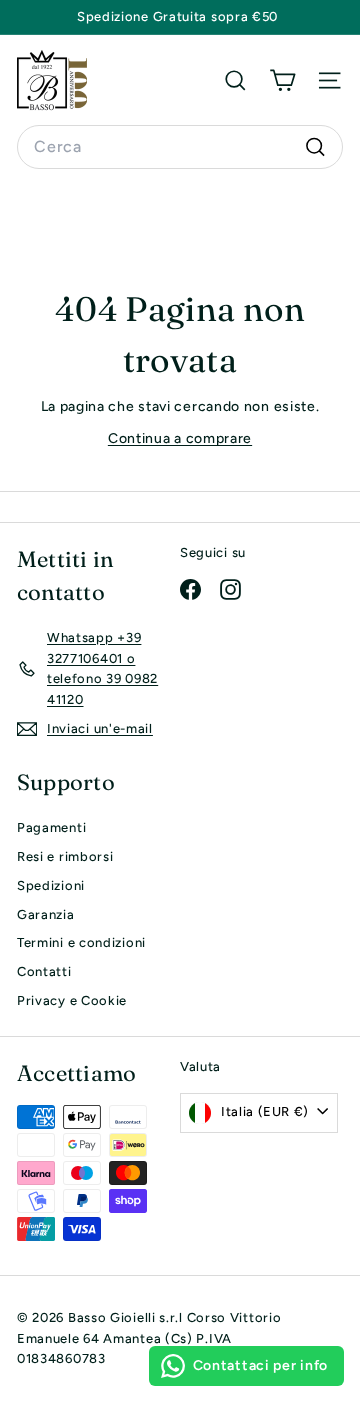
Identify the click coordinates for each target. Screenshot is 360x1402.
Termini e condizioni (81, 942)
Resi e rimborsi (65, 856)
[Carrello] (282, 80)
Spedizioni (51, 885)
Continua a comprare (180, 438)
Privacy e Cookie (72, 1000)
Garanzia (46, 914)
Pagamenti (51, 827)
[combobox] (180, 147)
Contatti (44, 971)
